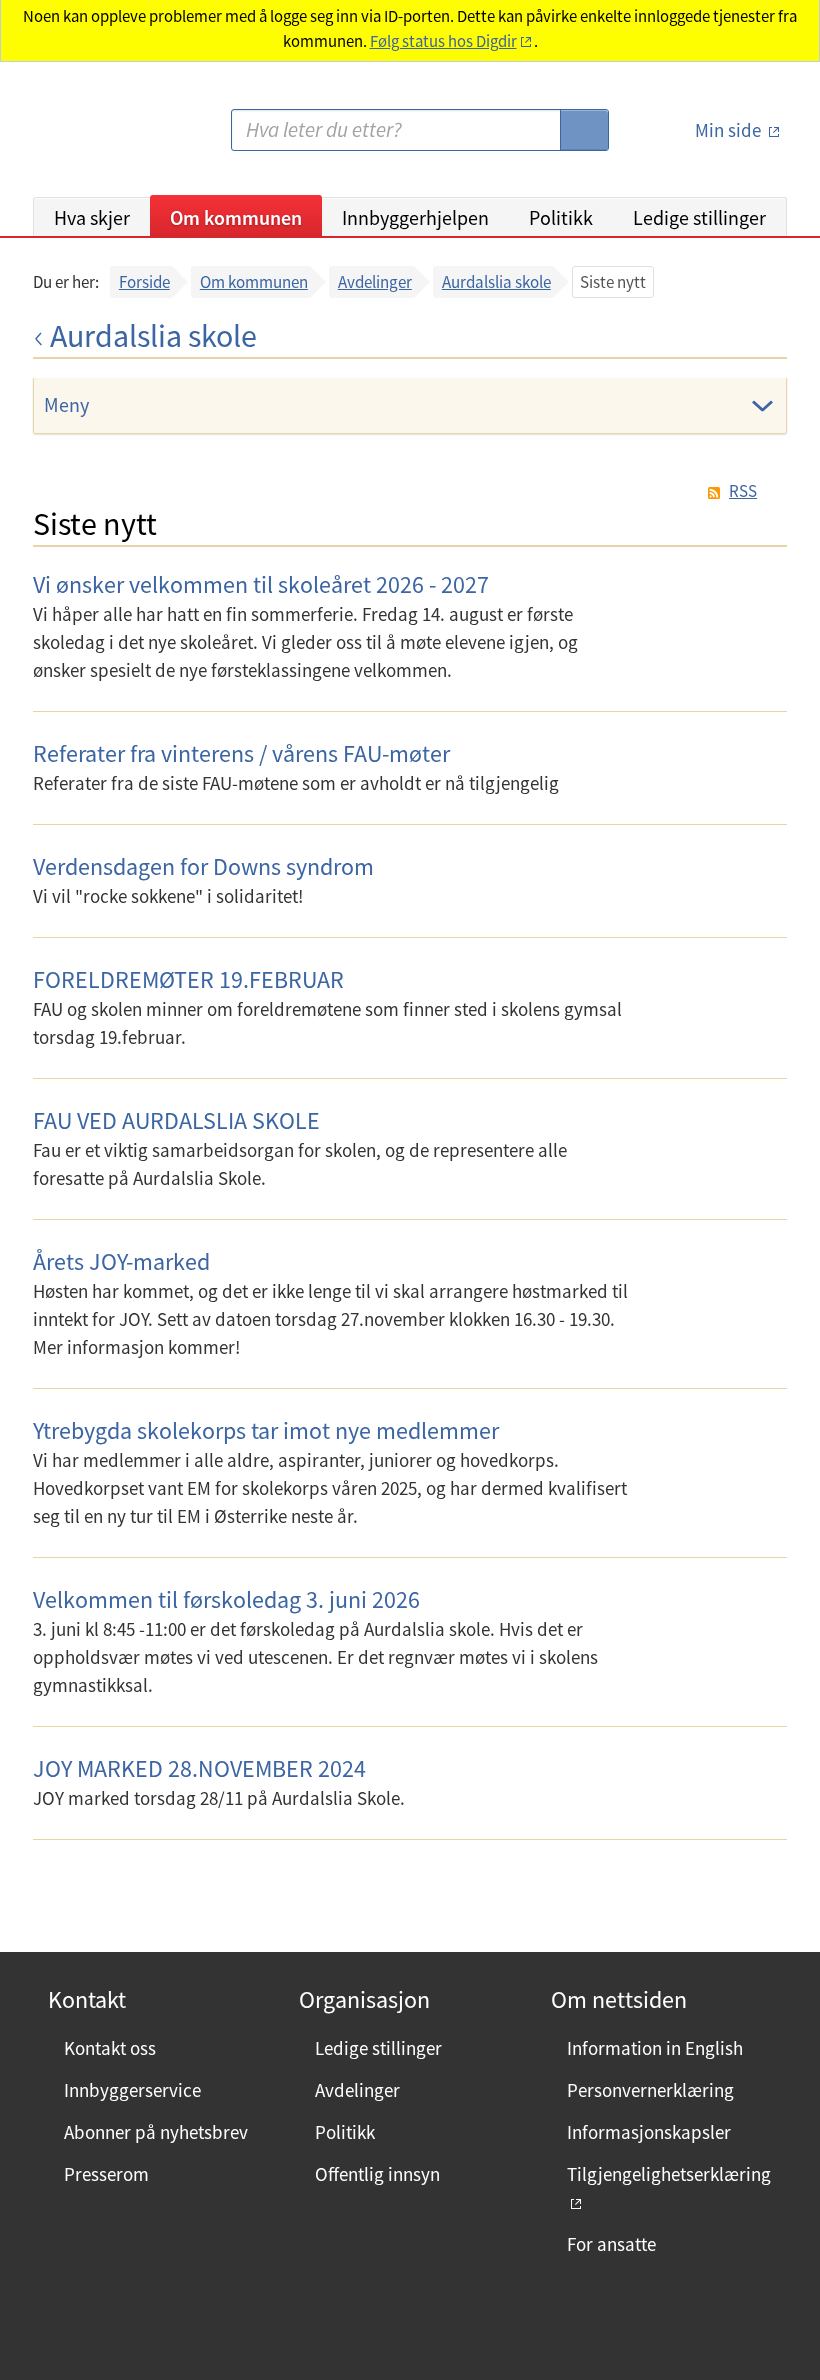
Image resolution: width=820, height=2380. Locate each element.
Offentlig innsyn (377, 2174)
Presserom (106, 2174)
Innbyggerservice (132, 2090)
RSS (743, 491)
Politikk (561, 217)
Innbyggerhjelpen (415, 217)
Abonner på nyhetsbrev (156, 2132)
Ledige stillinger (699, 217)
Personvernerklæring (650, 2090)
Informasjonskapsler (649, 2132)
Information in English (655, 2048)
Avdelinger (375, 282)
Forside (144, 282)
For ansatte (611, 2244)
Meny (66, 404)
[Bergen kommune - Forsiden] (115, 137)
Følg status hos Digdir (443, 41)
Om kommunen (236, 217)
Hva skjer (92, 217)
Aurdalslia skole (496, 282)
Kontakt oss (110, 2048)
